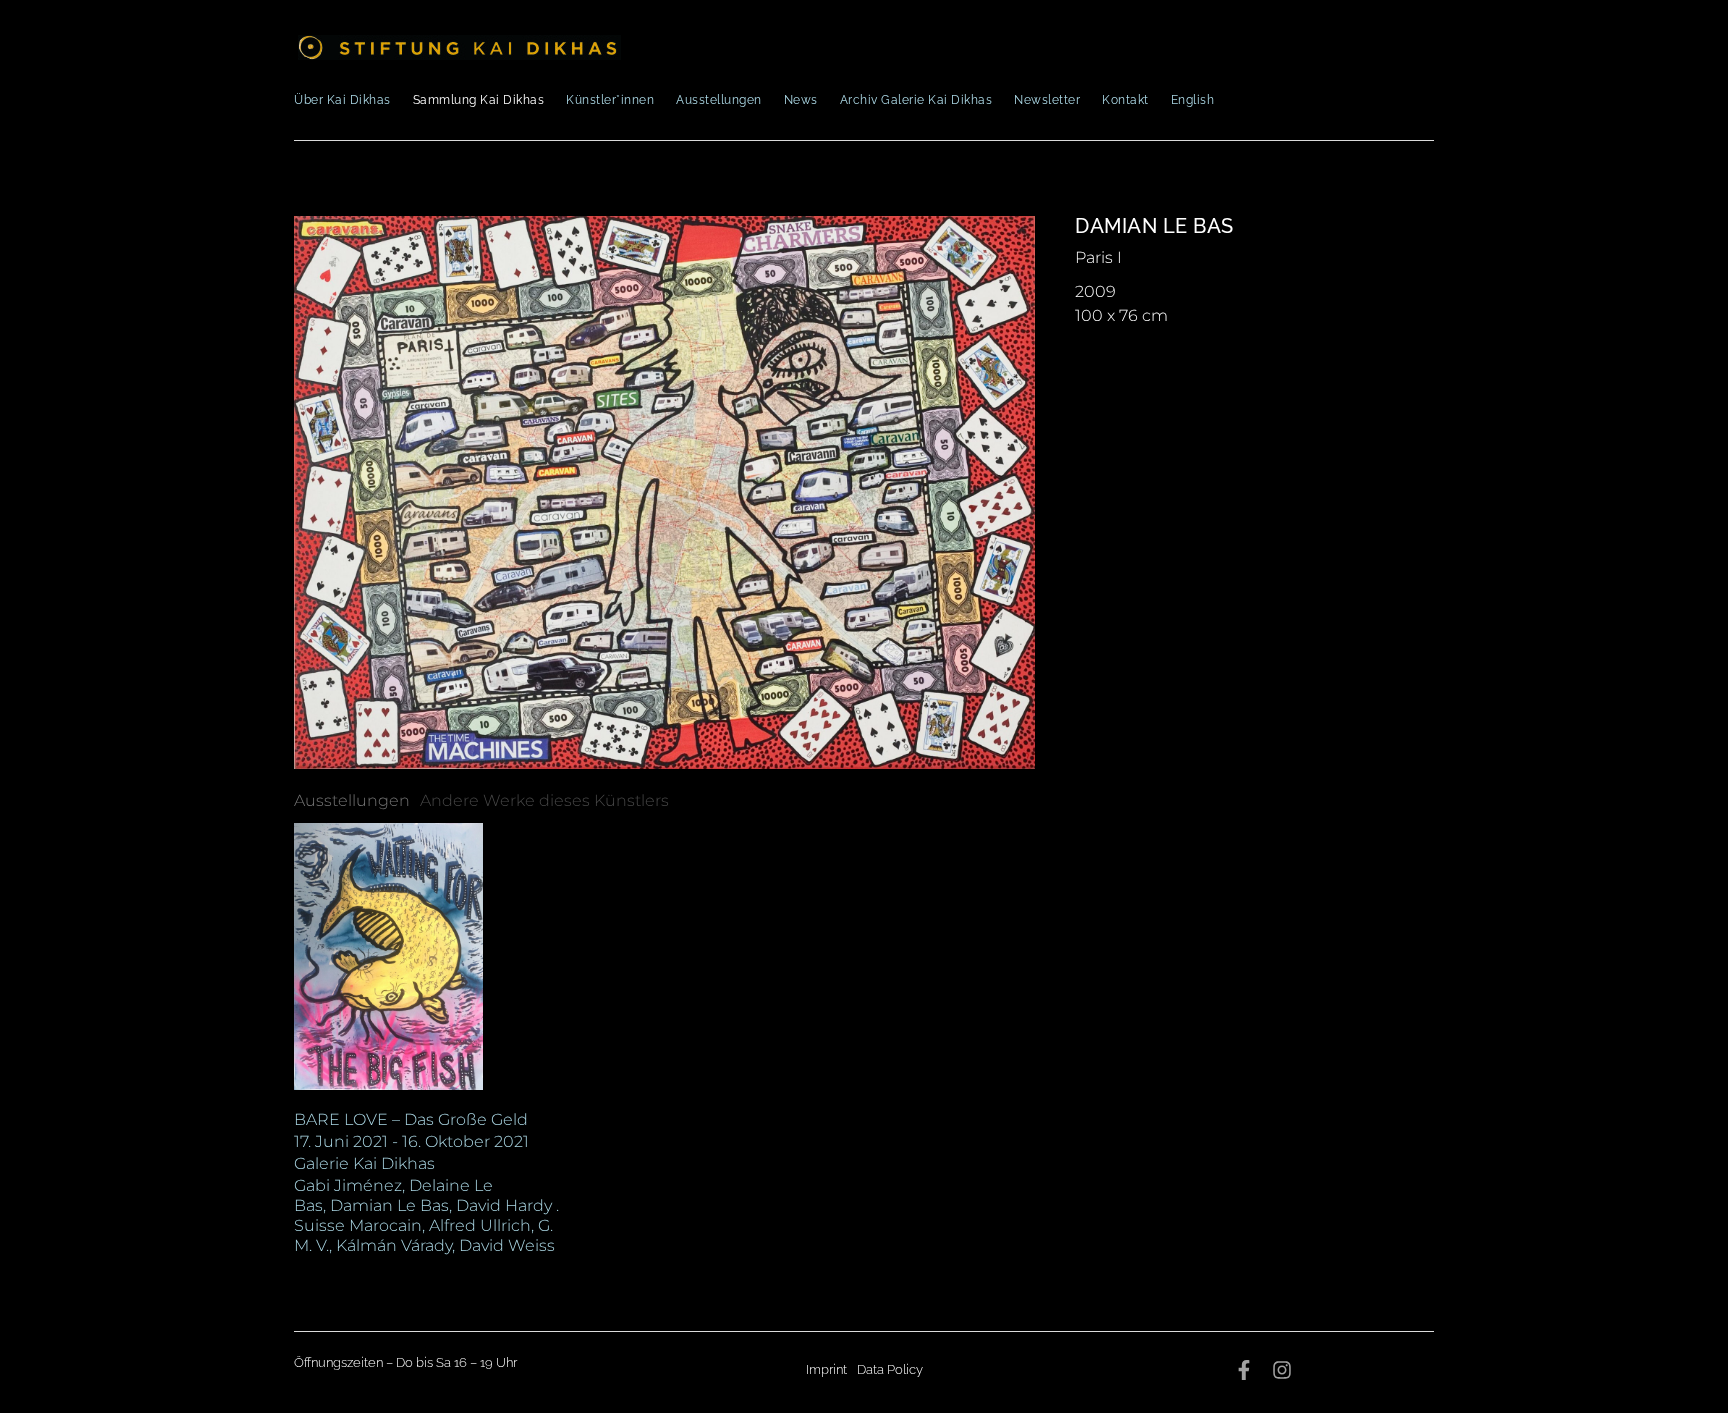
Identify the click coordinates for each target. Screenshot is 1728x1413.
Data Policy (890, 1369)
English (1193, 100)
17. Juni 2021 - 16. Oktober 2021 (411, 1141)
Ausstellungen (719, 100)
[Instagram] (1282, 1370)
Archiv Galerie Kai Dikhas (916, 100)
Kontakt (1125, 100)
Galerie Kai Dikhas (364, 1163)
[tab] (352, 801)
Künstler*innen (610, 100)
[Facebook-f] (1244, 1370)
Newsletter (1047, 100)
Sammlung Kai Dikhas (479, 100)
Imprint (826, 1369)
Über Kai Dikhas (342, 100)
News (801, 100)
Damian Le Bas (1154, 226)
